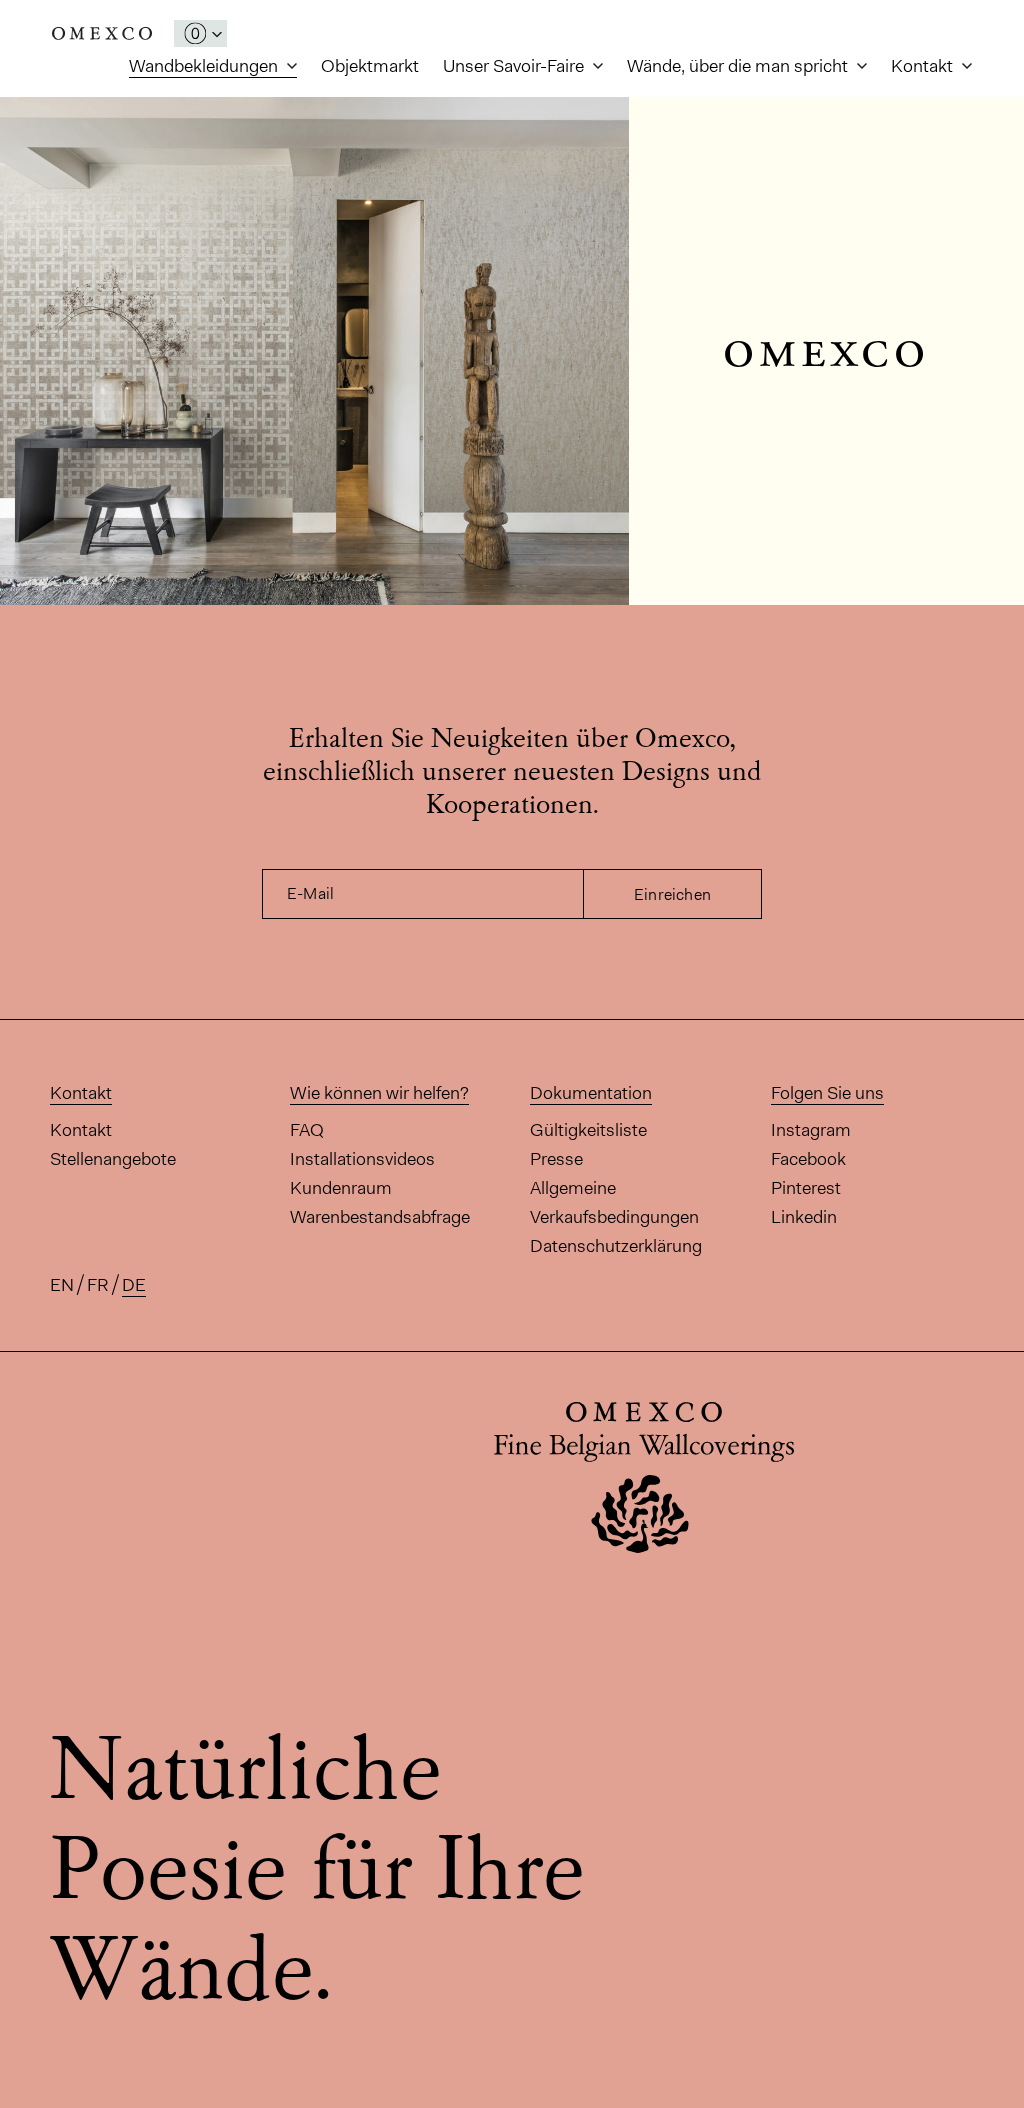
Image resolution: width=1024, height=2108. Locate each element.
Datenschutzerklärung (616, 1246)
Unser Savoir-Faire (515, 66)
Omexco (102, 33)
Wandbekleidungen (205, 66)
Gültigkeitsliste (588, 1130)
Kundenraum (341, 1188)
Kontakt (924, 66)
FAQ (307, 1130)
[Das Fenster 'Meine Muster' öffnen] (200, 33)
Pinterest (806, 1188)
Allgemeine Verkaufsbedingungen (614, 1202)
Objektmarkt (370, 66)
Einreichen (672, 894)
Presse (556, 1159)
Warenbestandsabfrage (380, 1217)
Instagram (811, 1130)
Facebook (808, 1159)
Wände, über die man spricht (739, 66)
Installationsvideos (362, 1159)
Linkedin (804, 1217)
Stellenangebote (113, 1159)
